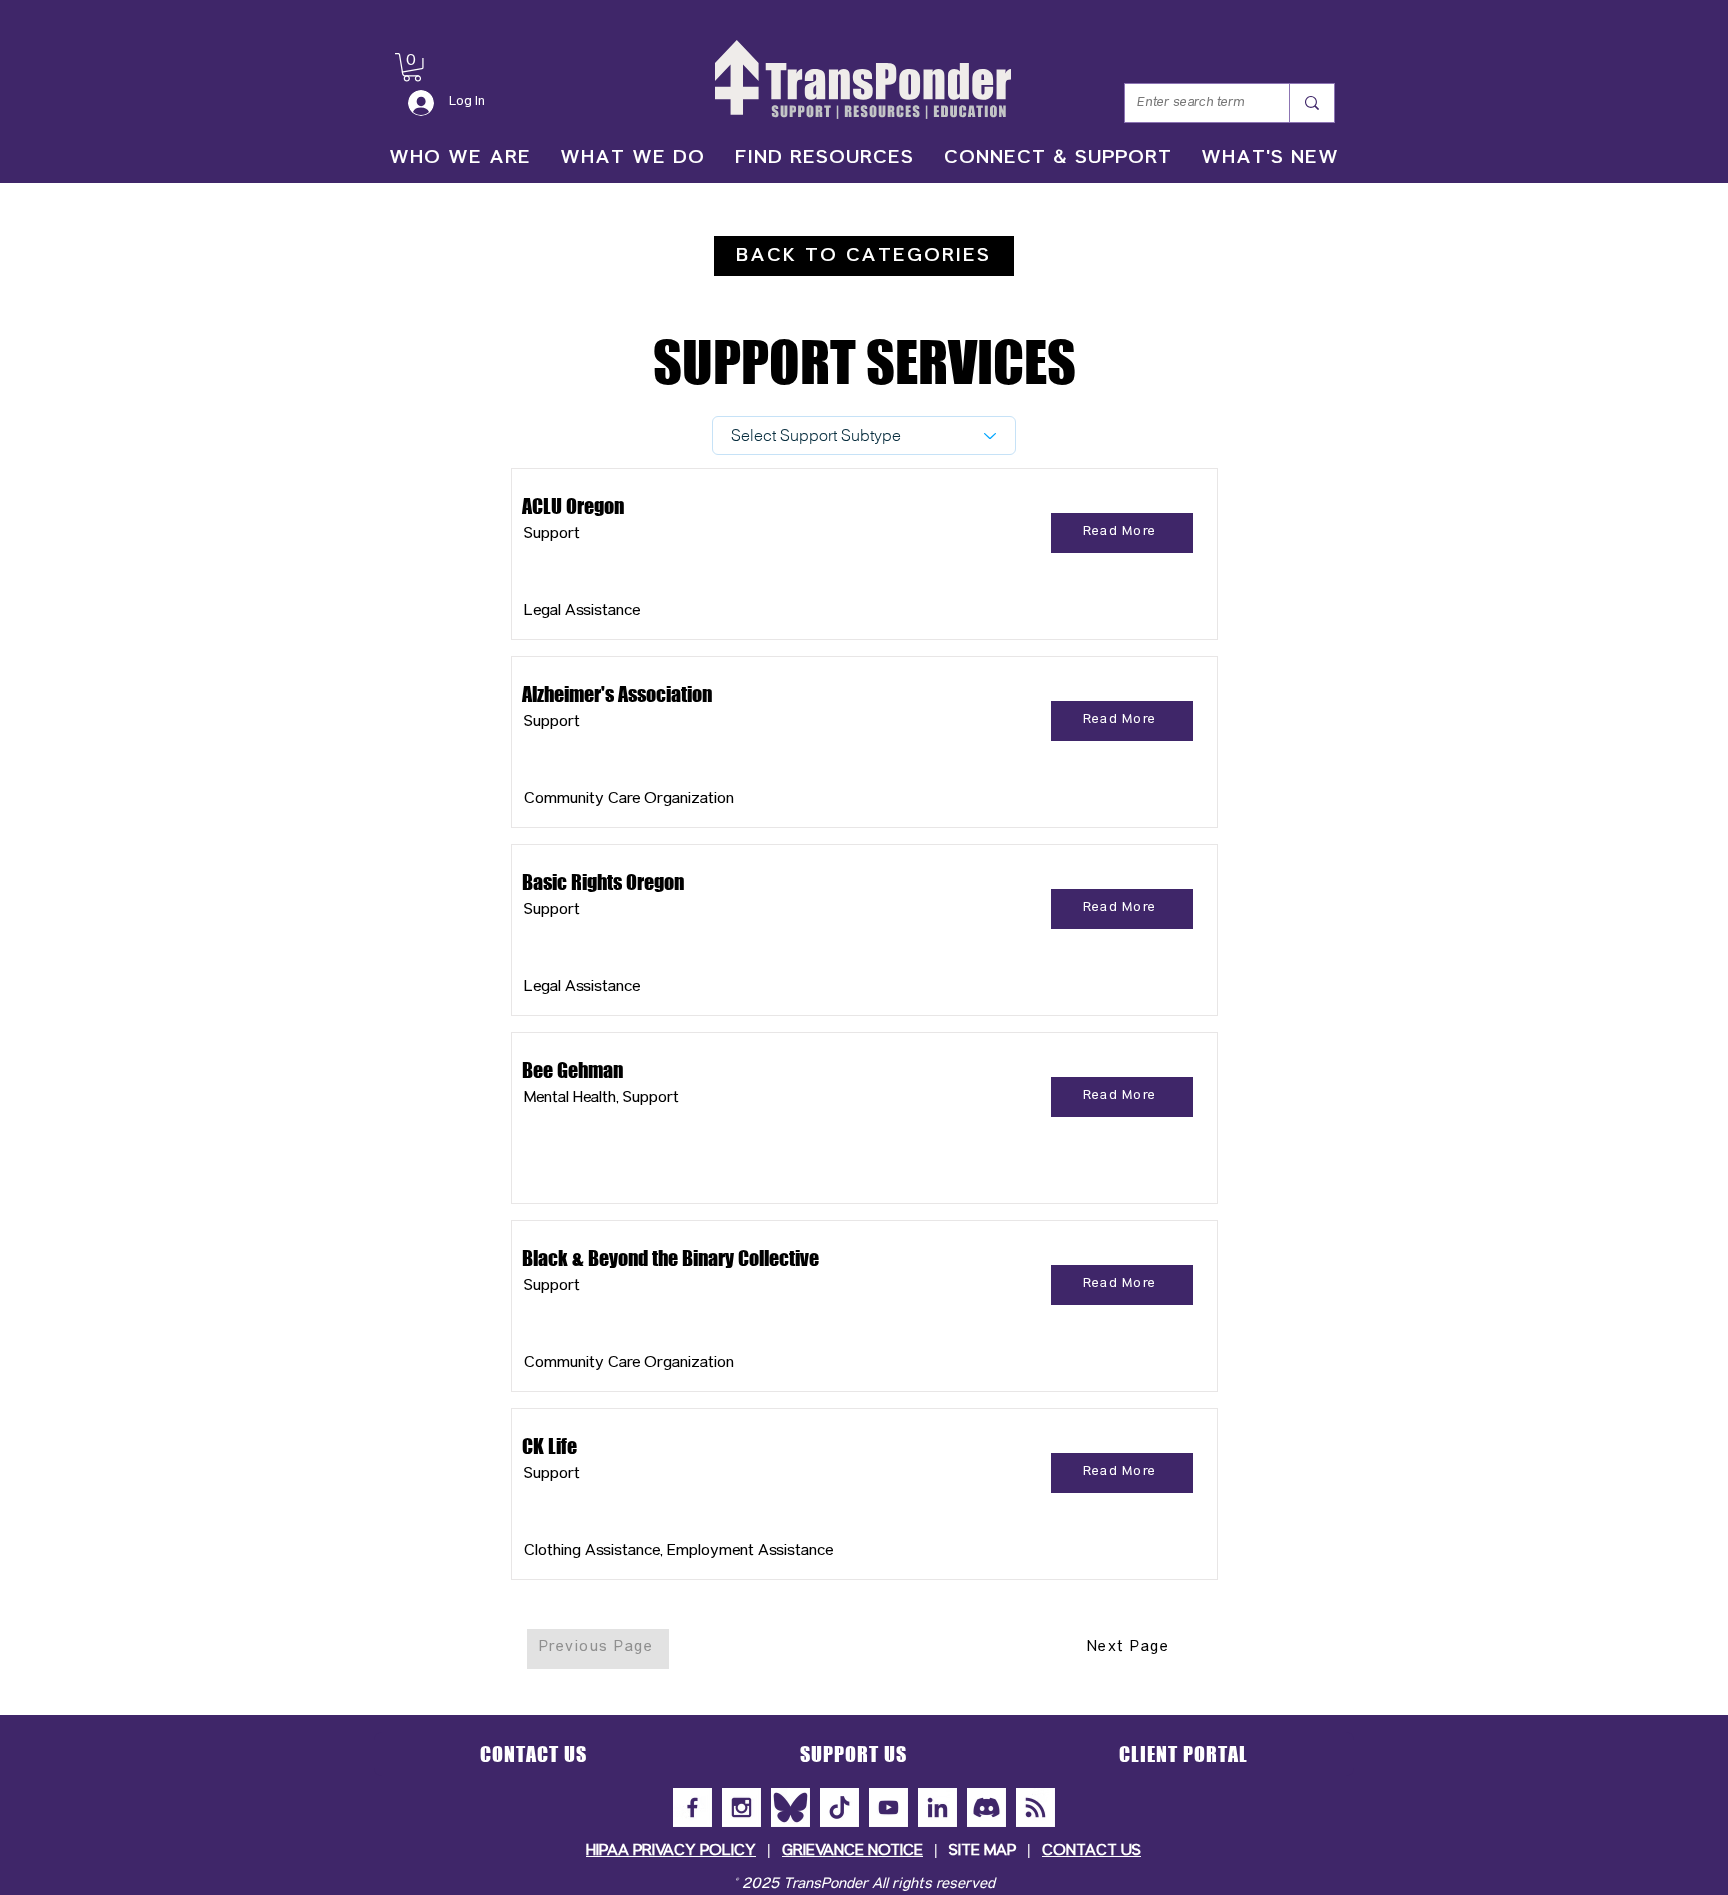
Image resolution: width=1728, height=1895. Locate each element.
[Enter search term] (1311, 103)
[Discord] (986, 1807)
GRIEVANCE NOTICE (852, 1852)
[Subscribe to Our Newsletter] (1035, 1807)
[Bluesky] (790, 1807)
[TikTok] (839, 1807)
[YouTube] (888, 1807)
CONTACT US (1091, 1852)
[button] (412, 67)
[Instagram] (741, 1807)
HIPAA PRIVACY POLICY (671, 1852)
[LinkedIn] (937, 1807)
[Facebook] (692, 1807)
